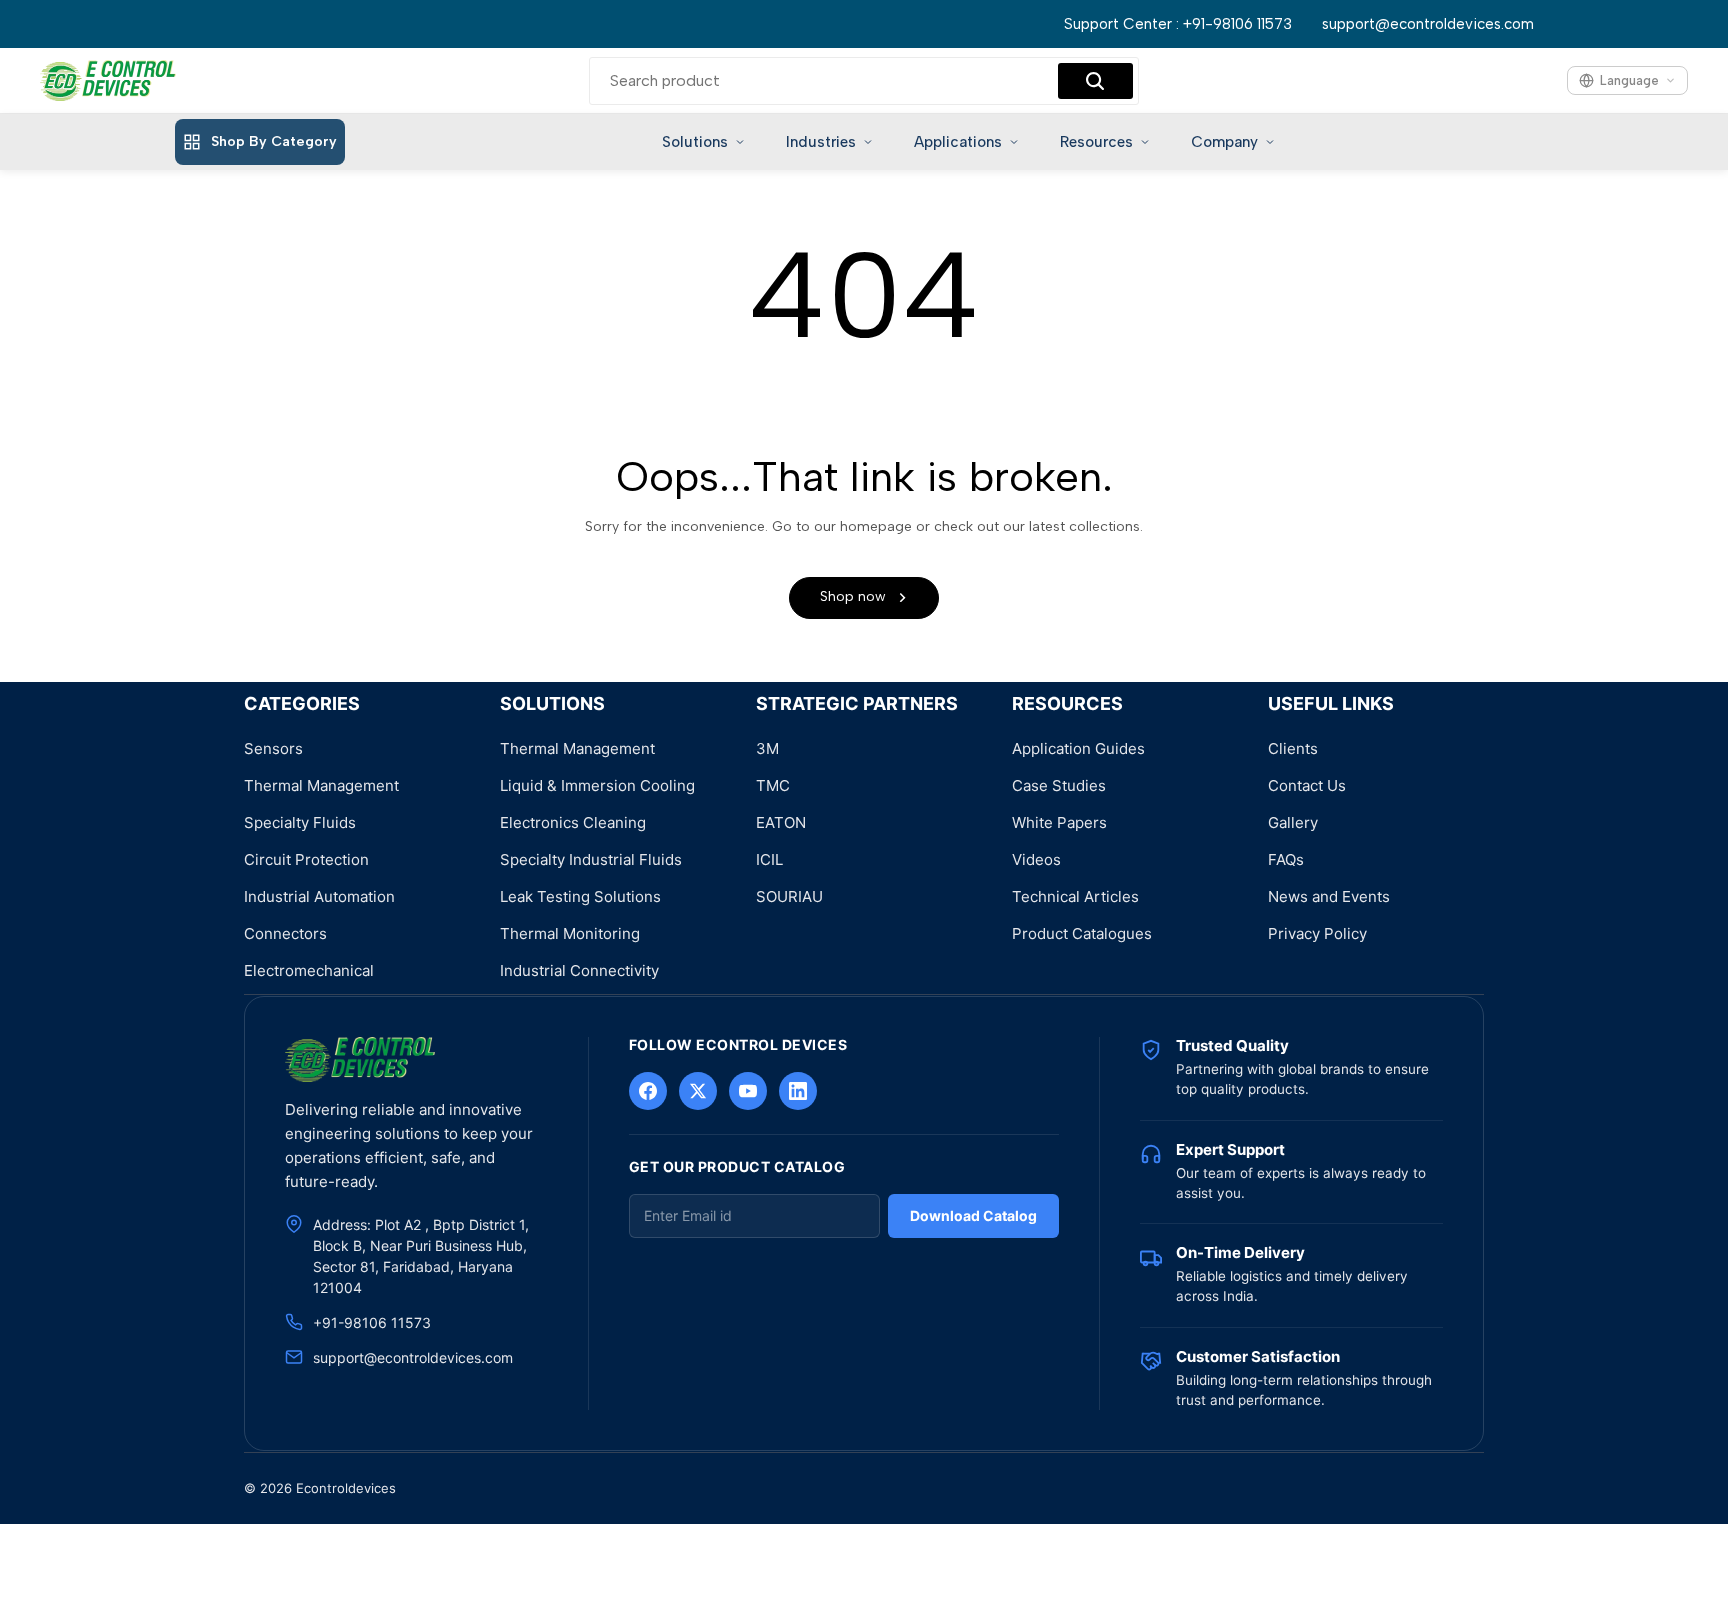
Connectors (285, 933)
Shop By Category (274, 141)
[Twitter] (698, 1091)
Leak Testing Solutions (580, 896)
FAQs (1286, 859)
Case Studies (1059, 785)
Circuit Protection (306, 859)
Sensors (273, 748)
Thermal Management (321, 785)
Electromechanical (309, 970)
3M (767, 748)
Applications (958, 142)
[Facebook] (648, 1091)
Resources (1096, 142)
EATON (781, 822)
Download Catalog (973, 1215)
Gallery (1293, 822)
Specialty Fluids (300, 822)
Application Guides (1078, 748)
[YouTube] (748, 1091)
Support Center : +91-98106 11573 (1178, 24)
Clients (1293, 748)
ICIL (769, 859)
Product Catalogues (1082, 933)
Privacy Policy (1317, 933)
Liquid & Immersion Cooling (597, 785)
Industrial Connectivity (579, 970)
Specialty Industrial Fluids (591, 859)
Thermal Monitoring (570, 933)
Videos (1036, 859)
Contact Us (1307, 785)
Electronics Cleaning (573, 822)
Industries (821, 142)
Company (1224, 142)
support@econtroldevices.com (1428, 24)
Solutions (695, 142)
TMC (773, 785)
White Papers (1059, 822)
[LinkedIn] (798, 1091)
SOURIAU (789, 896)
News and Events (1329, 896)
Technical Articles (1075, 896)
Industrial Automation (319, 896)
